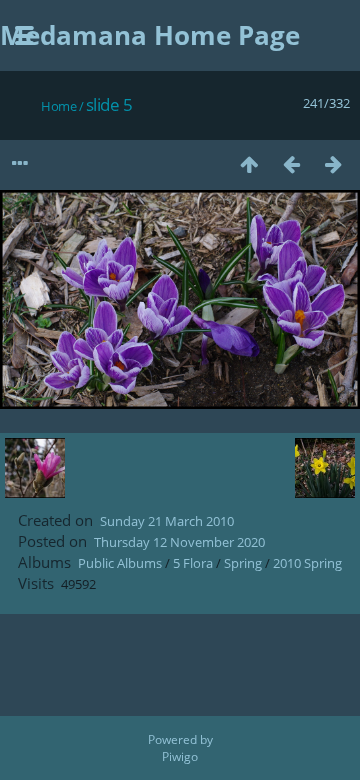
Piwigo (180, 756)
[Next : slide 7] (333, 163)
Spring (243, 563)
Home (58, 106)
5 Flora (193, 563)
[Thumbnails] (249, 163)
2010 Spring (307, 563)
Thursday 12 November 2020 (179, 542)
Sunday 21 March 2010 (167, 521)
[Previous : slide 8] (291, 163)
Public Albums (120, 563)
